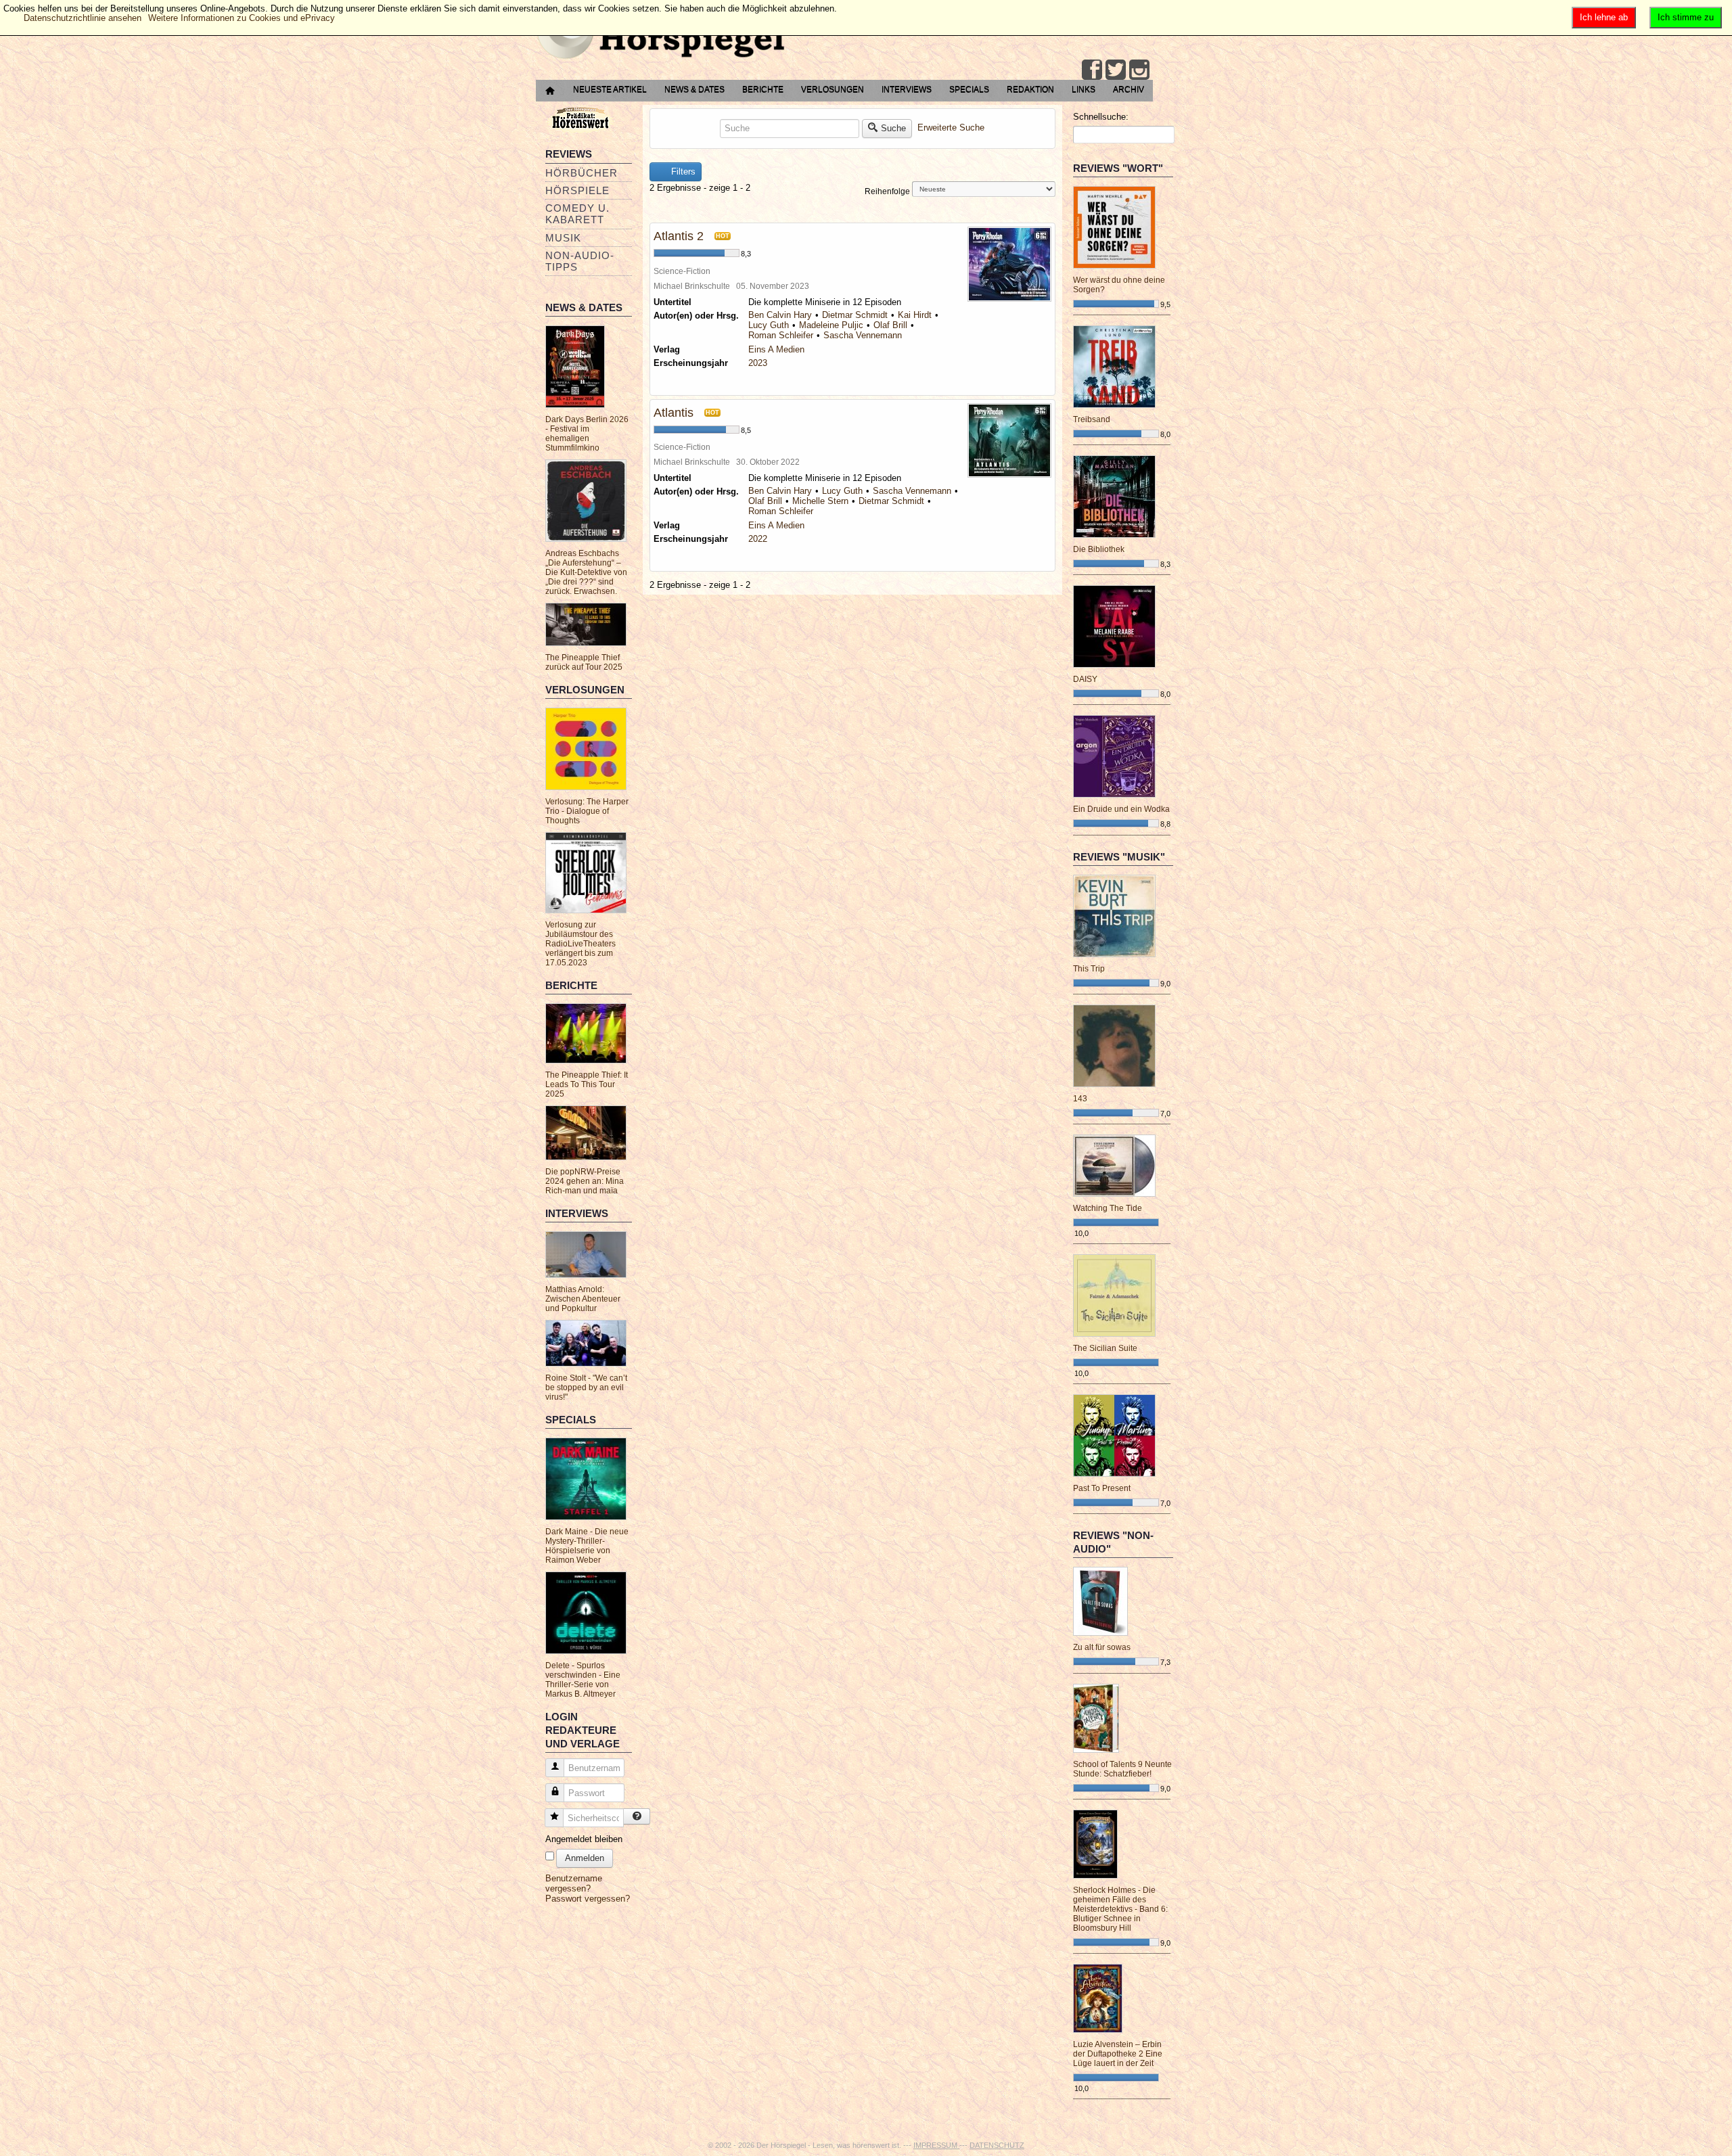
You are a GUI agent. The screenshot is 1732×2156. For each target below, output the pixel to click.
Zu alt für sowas (1102, 1647)
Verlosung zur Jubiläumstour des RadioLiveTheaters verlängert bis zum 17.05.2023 (580, 944)
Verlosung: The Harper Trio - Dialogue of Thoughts (587, 811)
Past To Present (1102, 1488)
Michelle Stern (820, 501)
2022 (758, 539)
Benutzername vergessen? (574, 1883)
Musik (563, 238)
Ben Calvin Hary (780, 315)
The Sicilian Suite (1105, 1348)
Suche (893, 128)
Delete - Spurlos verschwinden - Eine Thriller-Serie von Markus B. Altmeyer (583, 1680)
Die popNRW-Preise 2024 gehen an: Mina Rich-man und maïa (585, 1181)
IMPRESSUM (936, 2145)
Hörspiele (577, 190)
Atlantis (674, 413)
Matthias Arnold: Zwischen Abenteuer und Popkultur (583, 1299)
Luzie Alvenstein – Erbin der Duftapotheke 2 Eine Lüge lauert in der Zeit (1118, 2054)
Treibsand (1092, 419)
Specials (969, 89)
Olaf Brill (890, 325)
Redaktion (1030, 89)
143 (1080, 1099)
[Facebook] (1092, 70)
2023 (758, 363)
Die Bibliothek (1099, 549)
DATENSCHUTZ (997, 2145)
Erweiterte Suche (951, 128)
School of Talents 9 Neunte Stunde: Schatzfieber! (1122, 1769)
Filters (682, 171)
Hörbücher (582, 173)
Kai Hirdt (915, 315)
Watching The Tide (1108, 1208)
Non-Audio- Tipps (580, 261)
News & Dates (694, 89)
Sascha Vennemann (863, 335)
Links (1084, 89)
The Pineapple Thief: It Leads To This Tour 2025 (587, 1084)
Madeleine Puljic (831, 325)
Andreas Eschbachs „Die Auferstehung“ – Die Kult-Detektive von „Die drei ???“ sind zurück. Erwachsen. (586, 572)
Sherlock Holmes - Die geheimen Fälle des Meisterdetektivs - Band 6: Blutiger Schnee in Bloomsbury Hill (1120, 1909)
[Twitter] (1116, 70)
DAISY (1085, 679)
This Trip (1089, 969)
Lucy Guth (769, 325)
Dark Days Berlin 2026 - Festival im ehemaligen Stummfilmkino (587, 434)
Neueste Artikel (610, 89)
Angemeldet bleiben (584, 1839)
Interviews (907, 89)
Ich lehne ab (1604, 17)
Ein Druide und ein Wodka (1121, 809)
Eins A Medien (776, 349)
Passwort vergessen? (588, 1899)
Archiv (1129, 89)
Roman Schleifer (781, 335)
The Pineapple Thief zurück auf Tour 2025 (584, 662)
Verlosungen (833, 89)
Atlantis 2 (679, 236)
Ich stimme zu (1686, 17)
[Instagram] (1139, 70)
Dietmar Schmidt (855, 315)
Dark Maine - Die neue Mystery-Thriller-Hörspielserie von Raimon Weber (587, 1546)
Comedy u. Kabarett (577, 214)
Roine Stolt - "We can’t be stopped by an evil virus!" (586, 1387)
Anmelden (585, 1858)
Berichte (763, 89)
